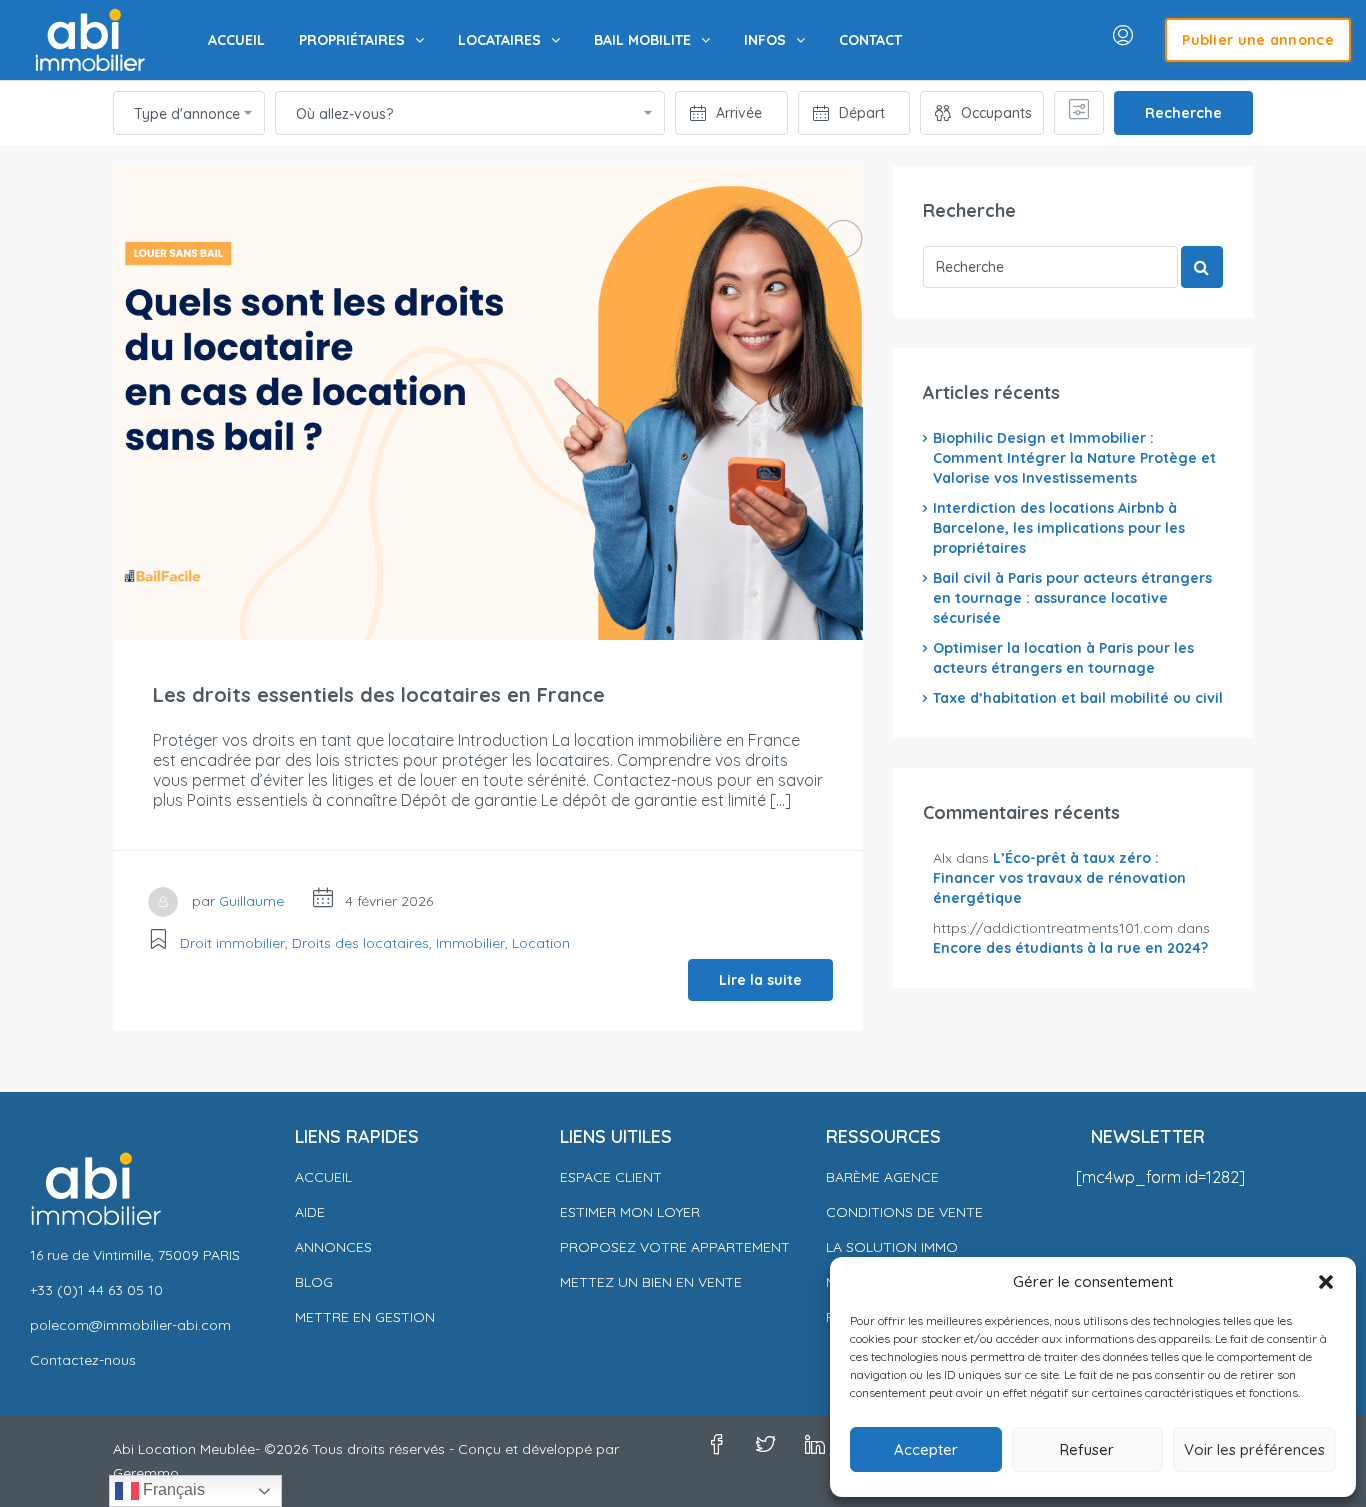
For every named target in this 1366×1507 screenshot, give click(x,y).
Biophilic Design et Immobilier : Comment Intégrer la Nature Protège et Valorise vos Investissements (1074, 458)
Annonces (333, 1247)
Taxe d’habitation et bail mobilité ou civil (1078, 698)
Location (541, 943)
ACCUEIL (236, 40)
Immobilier (470, 943)
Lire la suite (760, 980)
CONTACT (870, 40)
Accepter (926, 1449)
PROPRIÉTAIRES (352, 40)
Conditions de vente (904, 1212)
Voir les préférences (1254, 1449)
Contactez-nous (83, 1360)
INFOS (765, 40)
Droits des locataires (360, 943)
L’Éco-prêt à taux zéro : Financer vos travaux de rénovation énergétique (1059, 878)
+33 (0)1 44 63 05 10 (96, 1290)
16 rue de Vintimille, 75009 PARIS (135, 1255)
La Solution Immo (892, 1247)
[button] (1326, 1282)
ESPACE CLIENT (611, 1177)
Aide (310, 1212)
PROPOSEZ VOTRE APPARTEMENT (675, 1247)
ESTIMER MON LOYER (630, 1212)
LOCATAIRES (499, 40)
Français (172, 1489)
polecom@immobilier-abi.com (130, 1325)
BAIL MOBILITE (642, 40)
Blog (314, 1282)
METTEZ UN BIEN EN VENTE (651, 1282)
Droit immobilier (232, 943)
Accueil (323, 1177)
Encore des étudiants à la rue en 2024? (1070, 948)
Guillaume (251, 901)
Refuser (1087, 1449)
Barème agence (882, 1177)
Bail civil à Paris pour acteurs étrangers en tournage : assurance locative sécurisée (1072, 598)
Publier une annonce (1258, 40)
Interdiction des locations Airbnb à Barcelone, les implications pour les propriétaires (1059, 528)
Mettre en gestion (365, 1317)
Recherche (1183, 113)
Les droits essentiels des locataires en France (379, 694)
